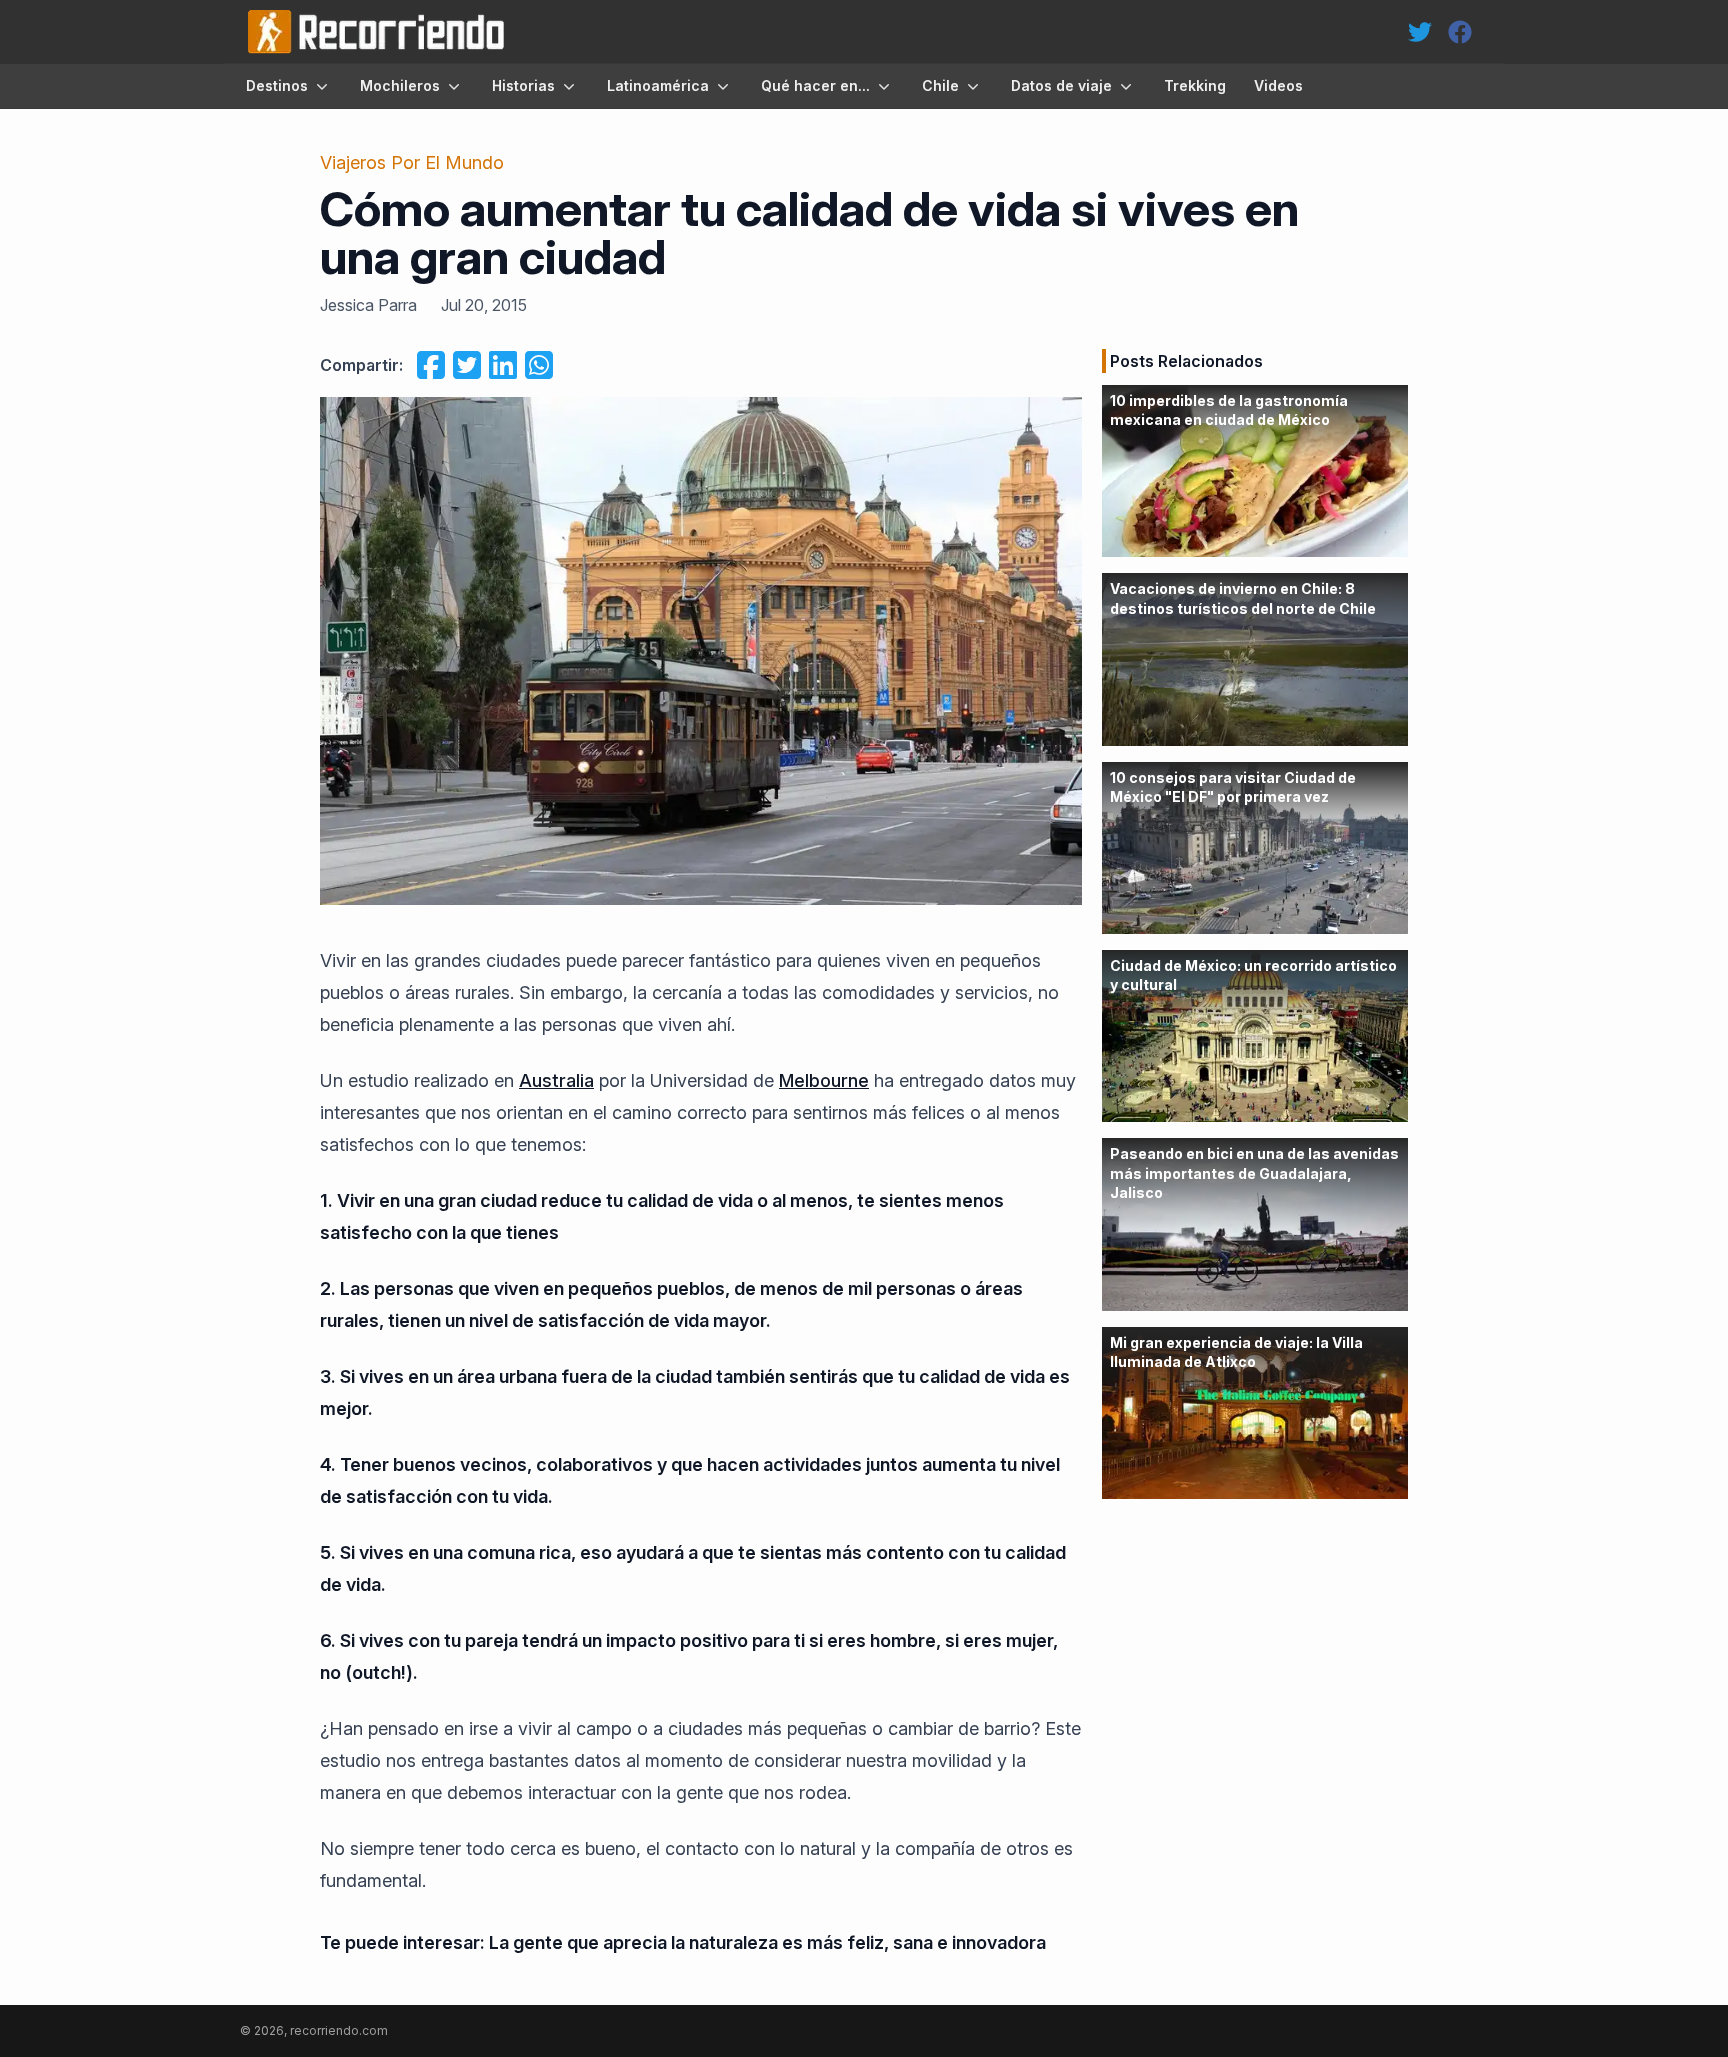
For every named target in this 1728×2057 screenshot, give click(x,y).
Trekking (1195, 85)
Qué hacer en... (815, 85)
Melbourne (824, 1080)
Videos (1278, 85)
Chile (940, 85)
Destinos (277, 85)
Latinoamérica (658, 85)
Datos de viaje (1061, 85)
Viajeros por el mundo (412, 162)
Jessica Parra (368, 305)
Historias (523, 85)
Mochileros (400, 85)
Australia (556, 1080)
